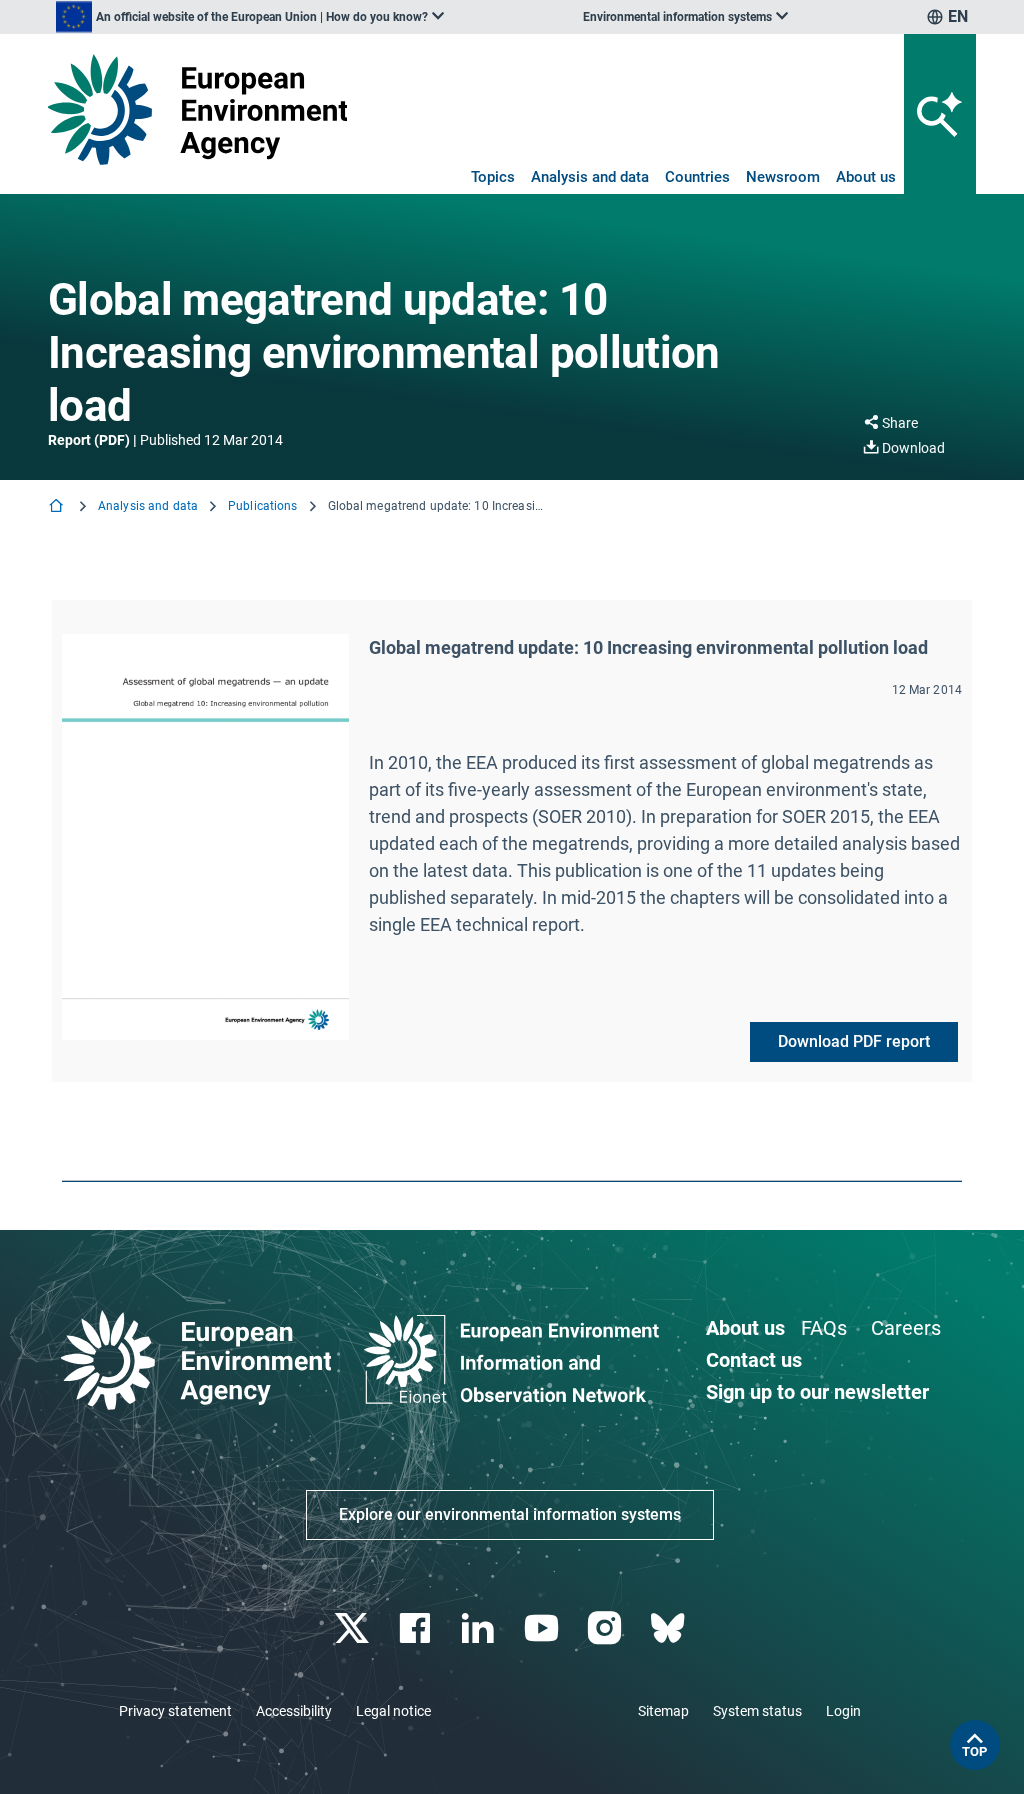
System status (757, 1711)
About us (866, 177)
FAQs (824, 1328)
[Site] (197, 109)
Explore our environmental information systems (510, 1514)
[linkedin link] (480, 1628)
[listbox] (250, 17)
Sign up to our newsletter (817, 1392)
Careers (906, 1328)
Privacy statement (175, 1711)
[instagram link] (606, 1628)
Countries (697, 177)
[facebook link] (417, 1628)
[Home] (58, 507)
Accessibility (294, 1711)
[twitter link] (353, 1628)
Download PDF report (854, 1041)
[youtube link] (543, 1628)
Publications (262, 506)
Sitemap (663, 1711)
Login (843, 1711)
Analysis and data (590, 177)
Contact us (754, 1360)
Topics (493, 177)
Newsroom (783, 177)
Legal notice (393, 1711)
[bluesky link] (669, 1628)
